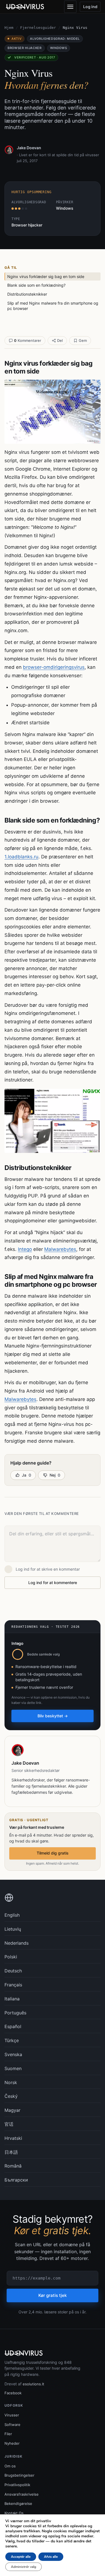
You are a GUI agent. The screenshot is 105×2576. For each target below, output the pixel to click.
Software (12, 2425)
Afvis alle (51, 2557)
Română (13, 2166)
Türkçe (12, 2040)
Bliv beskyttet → (53, 1716)
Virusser (12, 2415)
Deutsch (13, 1971)
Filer (8, 2434)
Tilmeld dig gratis (53, 1853)
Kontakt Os (14, 2513)
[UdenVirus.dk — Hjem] (25, 7)
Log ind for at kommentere (53, 1583)
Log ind (90, 7)
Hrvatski (13, 2138)
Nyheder (12, 2443)
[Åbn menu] (70, 7)
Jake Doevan (29, 148)
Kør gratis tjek (53, 2295)
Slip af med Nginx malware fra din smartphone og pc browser (53, 306)
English (12, 1915)
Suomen (13, 2068)
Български (16, 2180)
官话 (9, 2124)
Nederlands (17, 1943)
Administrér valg (24, 2567)
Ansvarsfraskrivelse (22, 2494)
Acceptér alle (21, 2557)
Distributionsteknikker (27, 294)
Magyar (12, 2110)
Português (15, 2013)
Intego (25, 1249)
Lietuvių (13, 1929)
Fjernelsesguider (38, 28)
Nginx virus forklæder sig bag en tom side (46, 276)
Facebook (13, 2393)
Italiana (12, 1999)
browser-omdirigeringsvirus (54, 667)
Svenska (13, 2054)
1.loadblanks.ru (21, 857)
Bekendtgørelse (18, 2503)
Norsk (11, 2082)
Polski (11, 1957)
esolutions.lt (33, 2384)
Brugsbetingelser (19, 2475)
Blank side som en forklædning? (36, 285)
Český (11, 2096)
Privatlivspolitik (17, 2485)
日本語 (11, 2152)
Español (13, 2026)
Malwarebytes (60, 1249)
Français (13, 1985)
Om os (10, 2466)
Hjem (9, 28)
